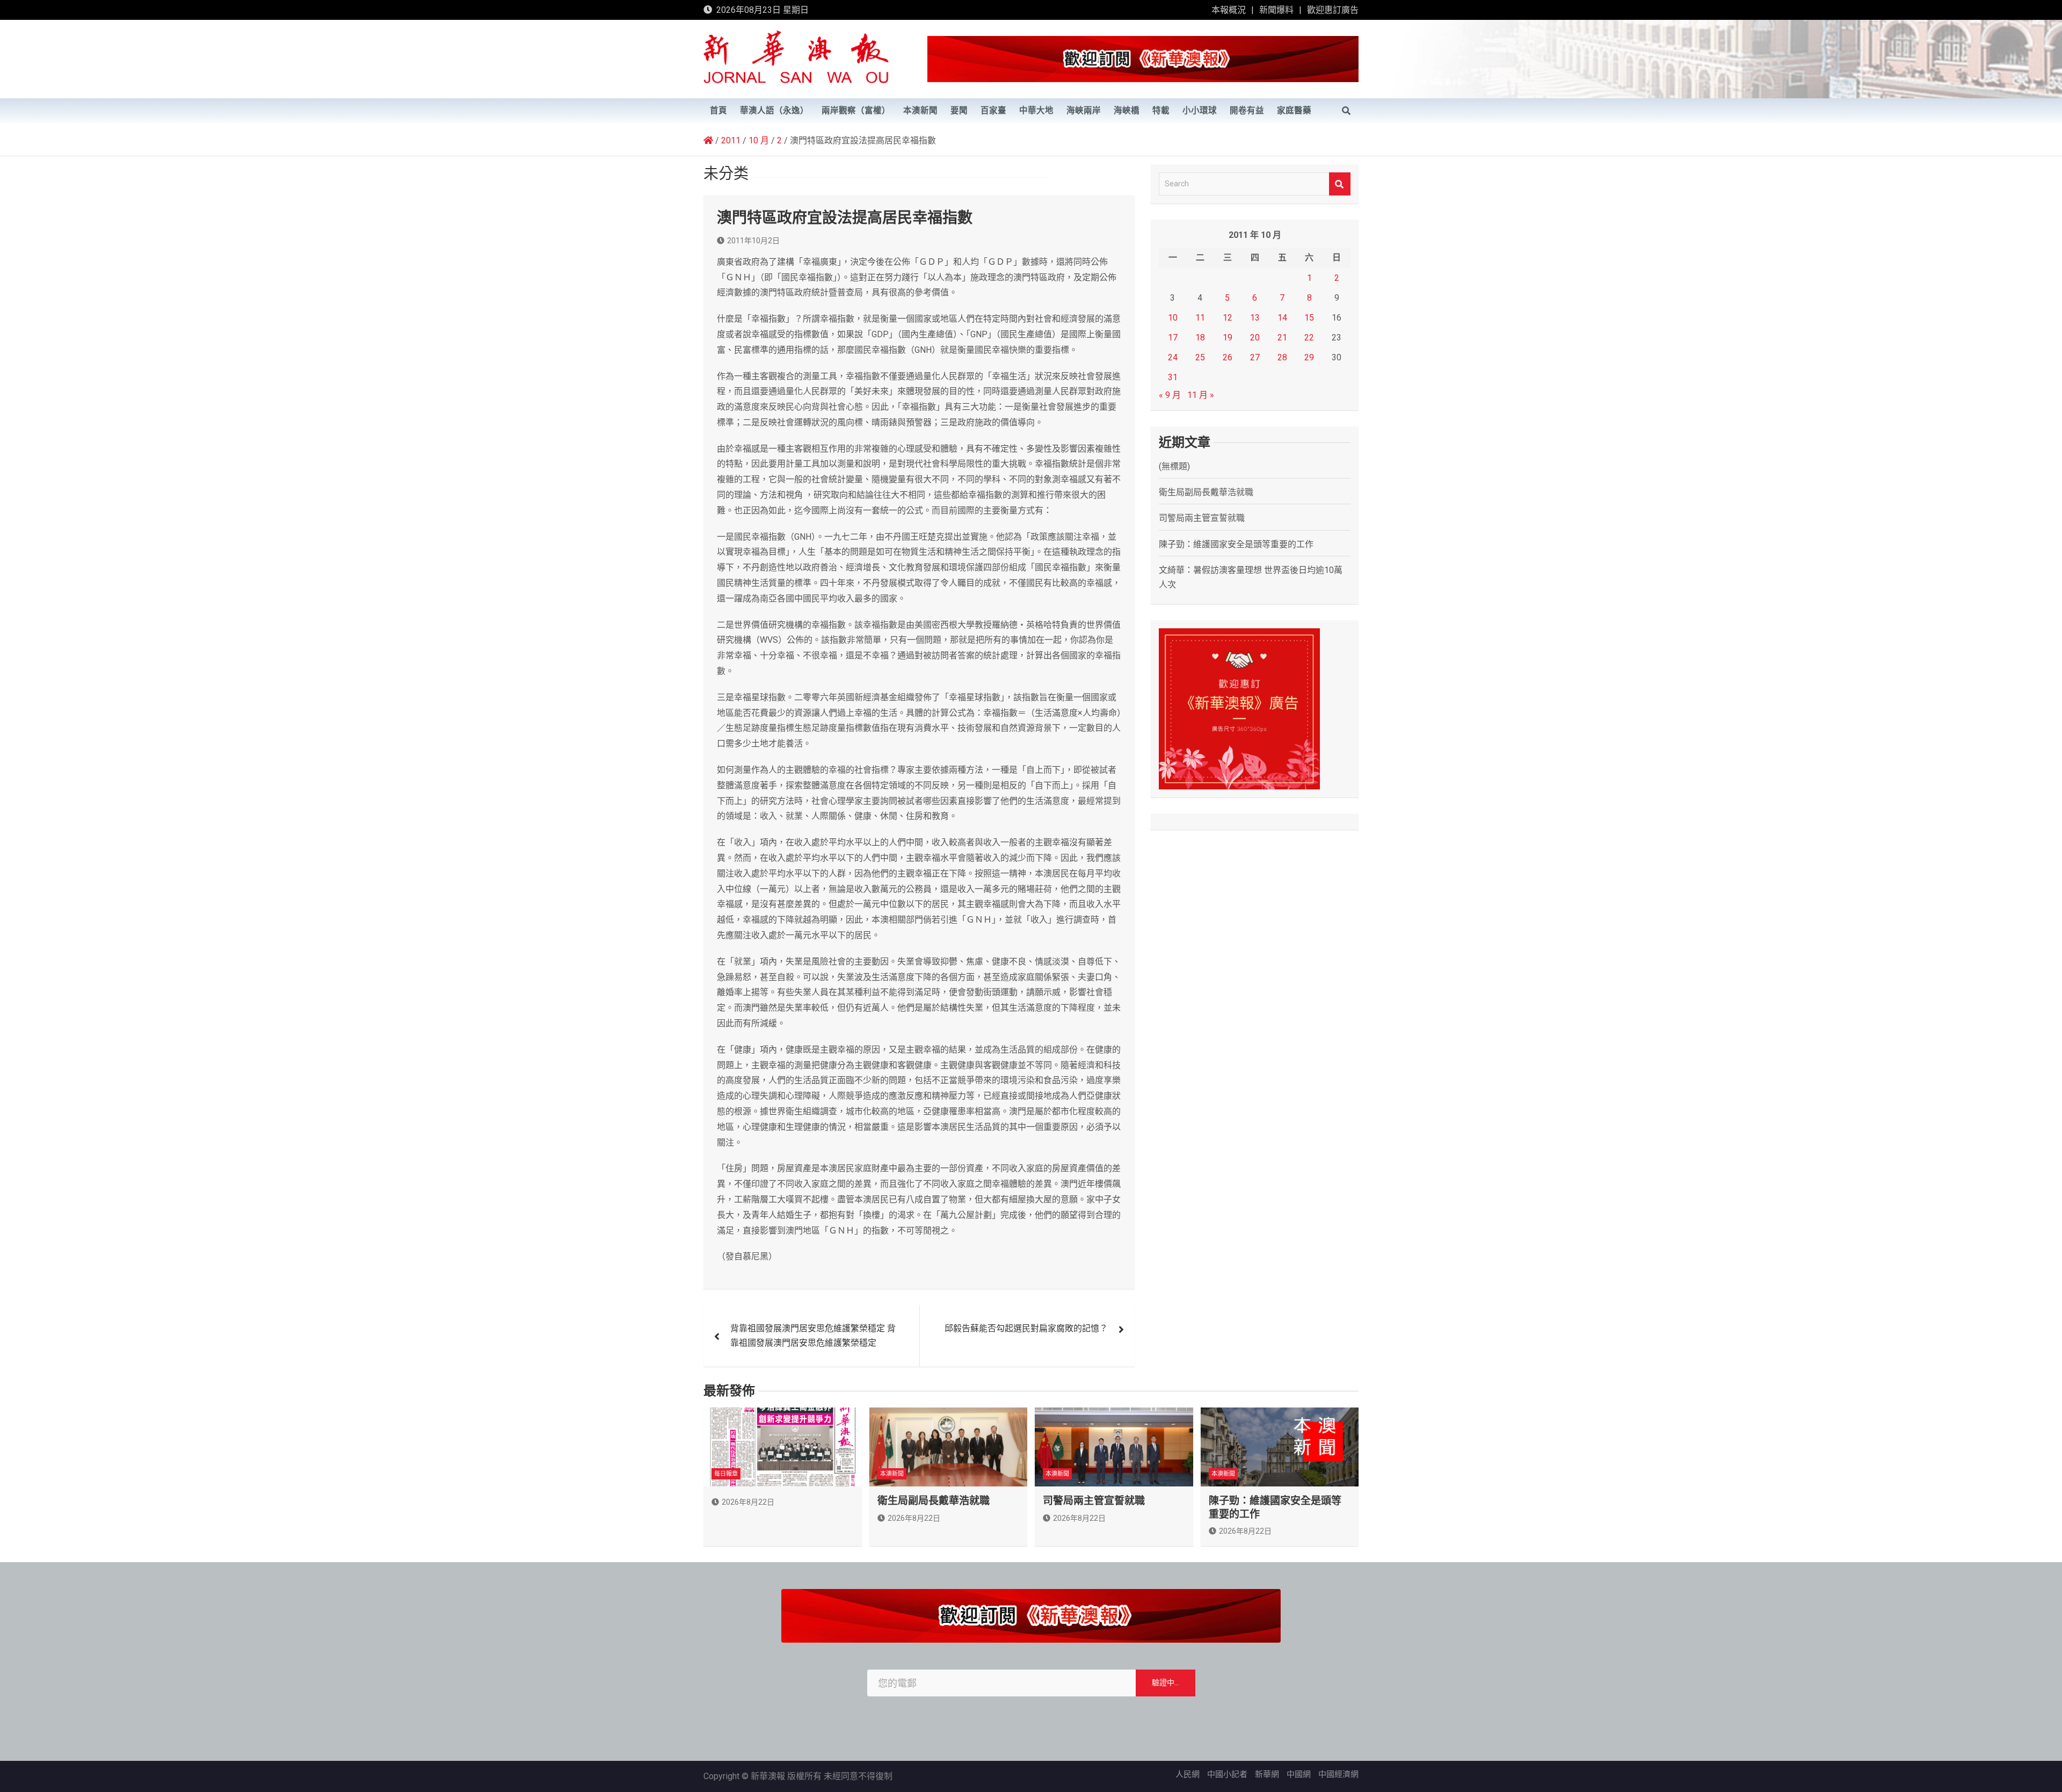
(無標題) (1174, 466)
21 (1282, 338)
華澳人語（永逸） (774, 111)
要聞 (959, 111)
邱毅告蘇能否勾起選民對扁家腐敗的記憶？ (1026, 1328)
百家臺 (993, 111)
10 (1173, 318)
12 (1228, 318)
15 (1309, 318)
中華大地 (1036, 111)
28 (1282, 357)
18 (1200, 338)
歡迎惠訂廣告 (1333, 10)
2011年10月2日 (753, 241)
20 (1255, 338)
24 (1173, 357)
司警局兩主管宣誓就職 (1202, 518)
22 (1309, 338)
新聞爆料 (1276, 10)
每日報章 (726, 1474)
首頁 (718, 111)
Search (1340, 184)
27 (1255, 357)
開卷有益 (1247, 111)
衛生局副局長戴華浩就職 (1206, 492)
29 (1309, 357)
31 (1173, 377)
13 (1255, 318)
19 (1228, 338)
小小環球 (1200, 111)
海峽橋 (1127, 111)
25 (1200, 357)
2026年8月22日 (748, 1502)
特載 (1161, 111)
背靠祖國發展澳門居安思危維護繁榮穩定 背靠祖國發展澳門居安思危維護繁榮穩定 (813, 1336)
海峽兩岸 (1084, 111)
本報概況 (1229, 10)
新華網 (1267, 1774)
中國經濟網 (1338, 1774)
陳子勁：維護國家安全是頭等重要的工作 (1236, 544)
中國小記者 (1227, 1774)
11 (1200, 318)
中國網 (1299, 1774)
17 (1173, 338)
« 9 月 (1170, 395)
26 (1228, 357)
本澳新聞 (920, 111)
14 (1282, 318)
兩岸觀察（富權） (856, 111)
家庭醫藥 (1294, 111)
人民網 (1188, 1774)
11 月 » (1201, 395)
